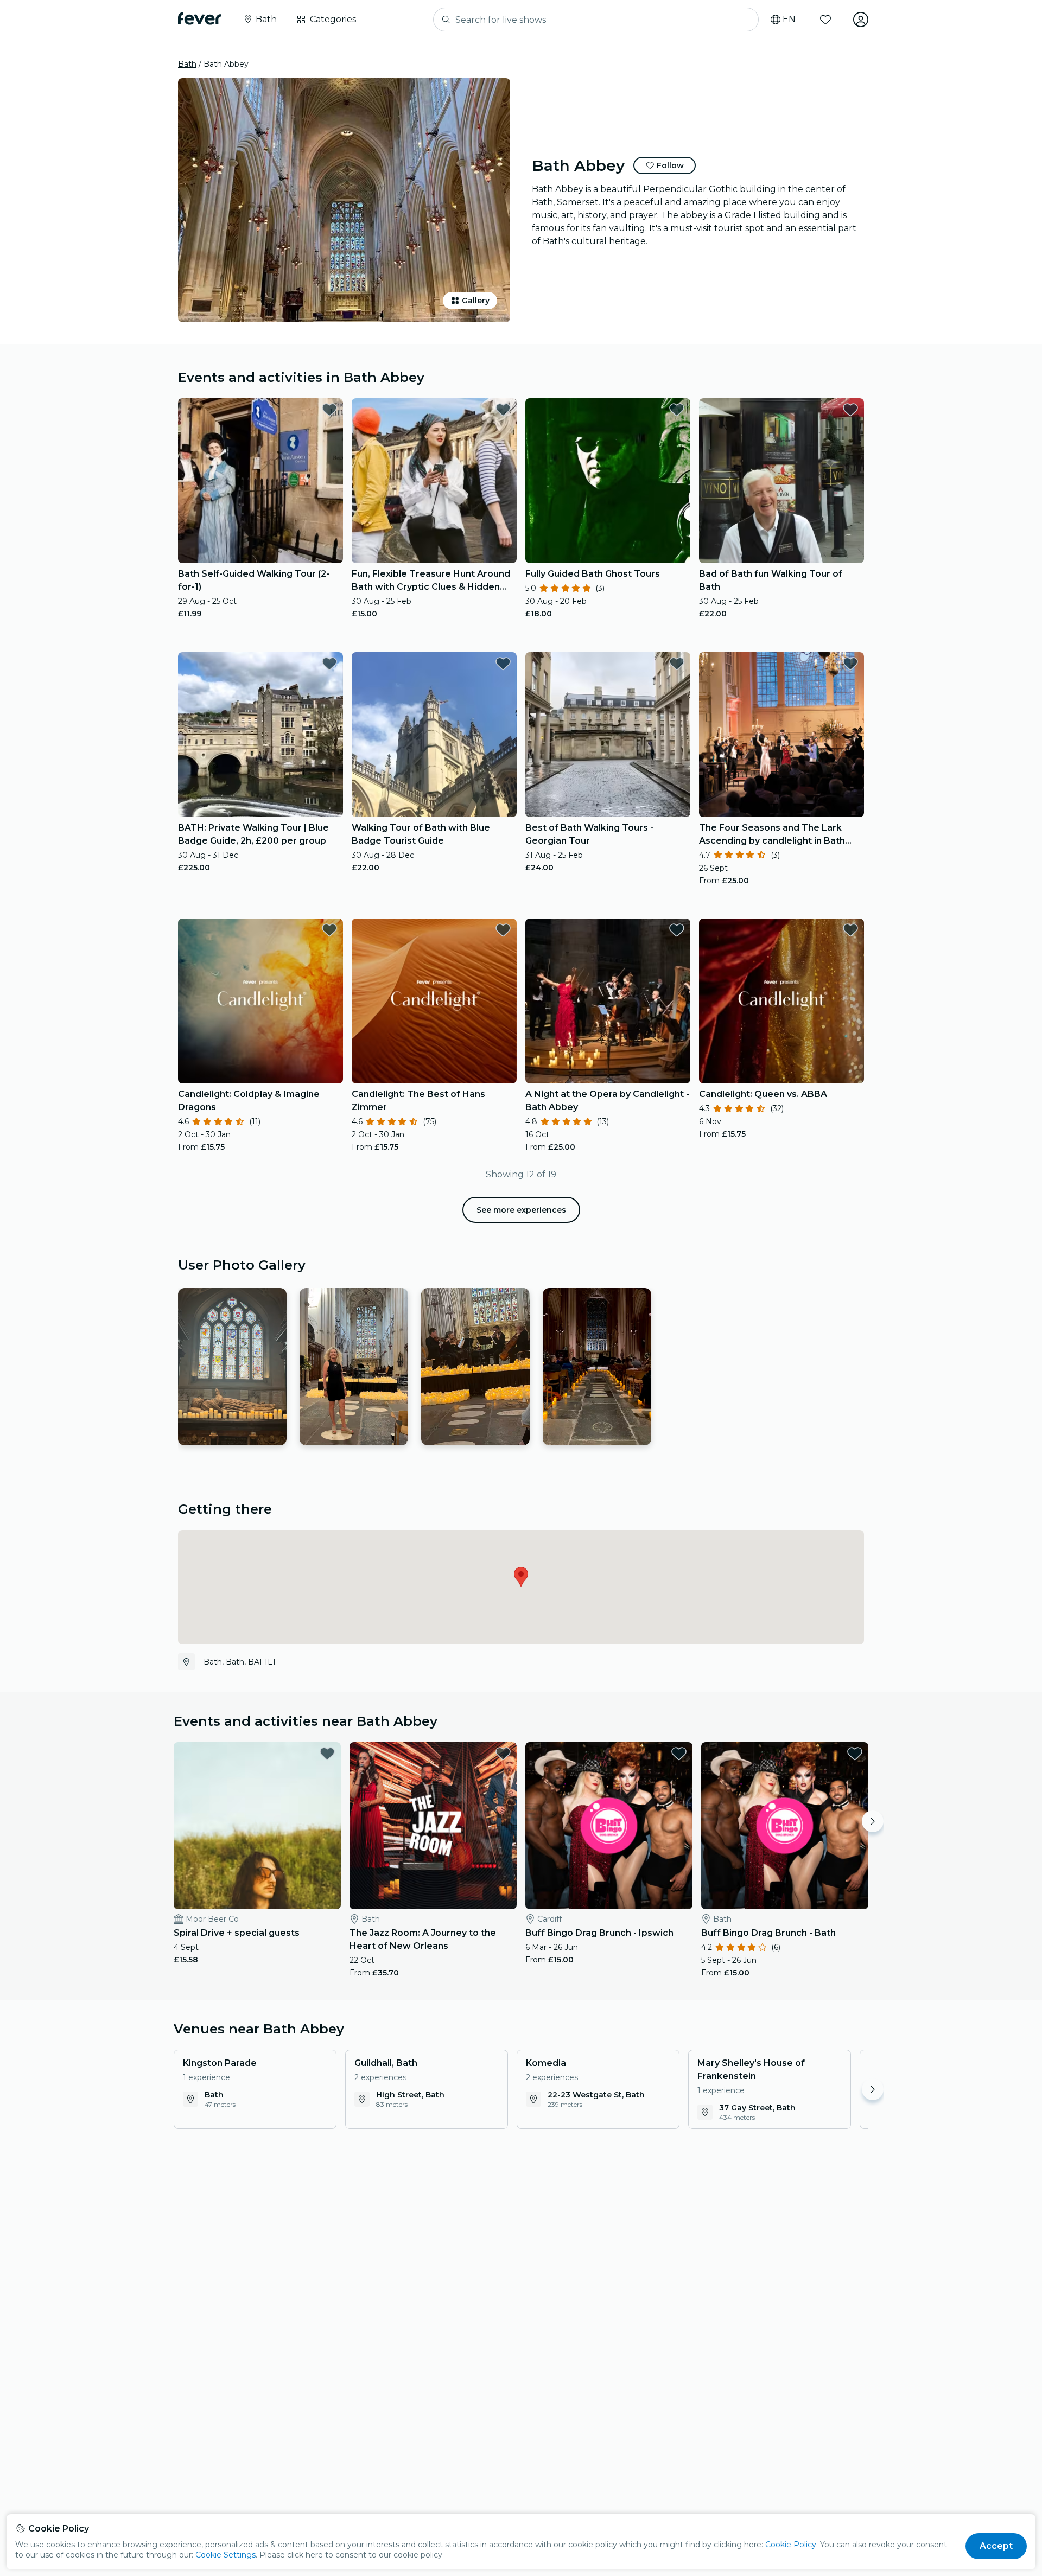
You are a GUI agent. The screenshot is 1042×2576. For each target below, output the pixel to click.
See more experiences (521, 1210)
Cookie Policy (791, 2545)
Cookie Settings (225, 2555)
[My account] (861, 20)
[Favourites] (825, 20)
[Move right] (873, 1821)
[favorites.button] (329, 410)
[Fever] (199, 18)
